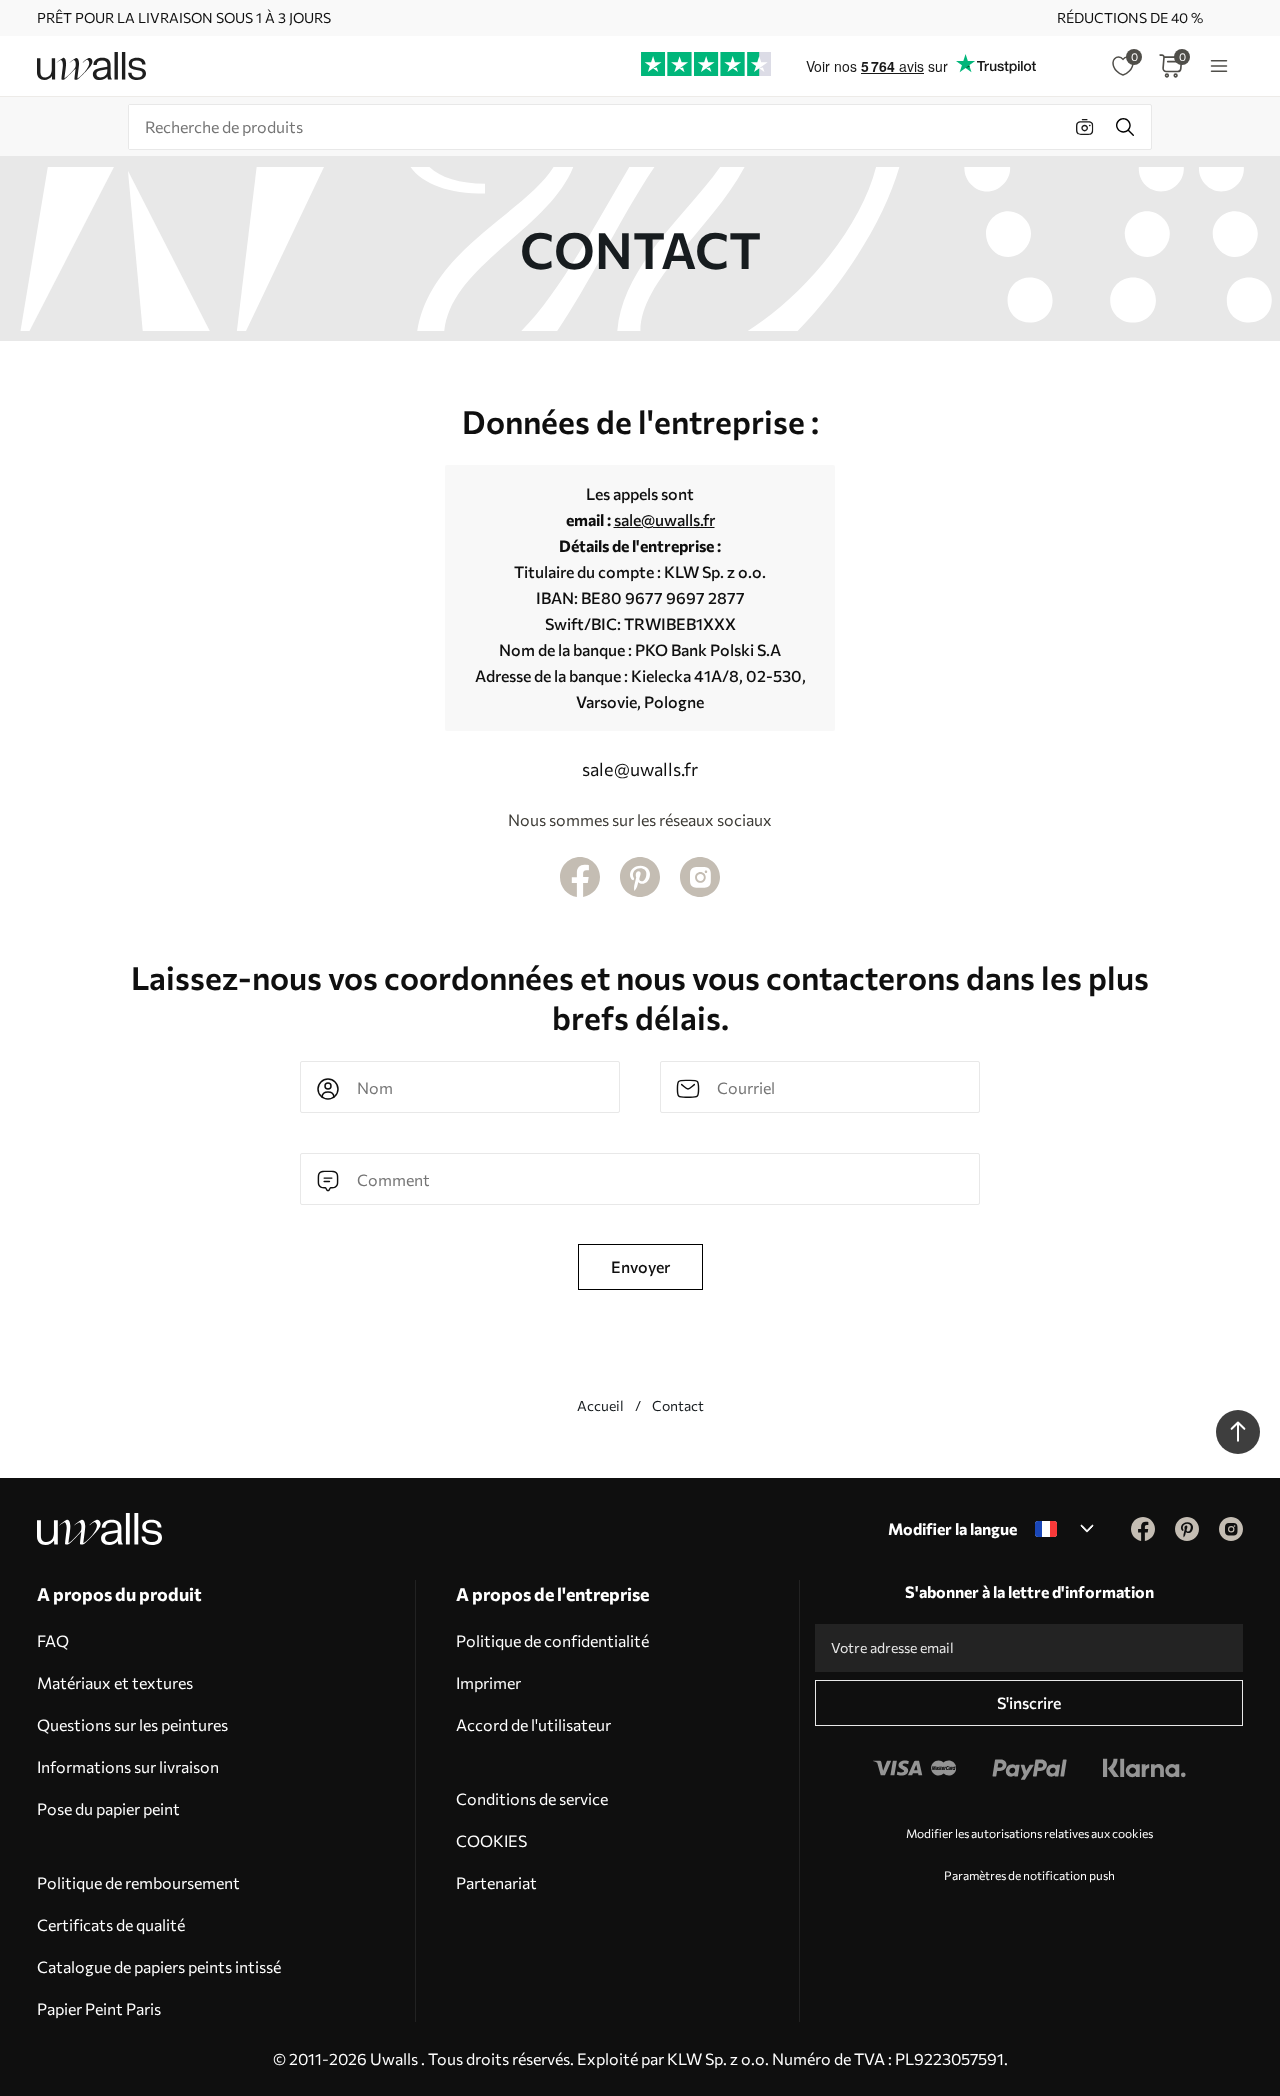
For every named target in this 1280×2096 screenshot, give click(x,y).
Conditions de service (532, 1798)
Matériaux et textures (115, 1682)
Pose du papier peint (108, 1808)
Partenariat (496, 1882)
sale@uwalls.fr (664, 519)
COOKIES (491, 1840)
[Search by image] (1085, 127)
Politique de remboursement (138, 1882)
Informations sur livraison (128, 1766)
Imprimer (488, 1682)
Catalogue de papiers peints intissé (159, 1966)
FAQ (53, 1640)
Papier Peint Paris (99, 2008)
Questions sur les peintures (132, 1724)
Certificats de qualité (111, 1924)
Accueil (600, 1405)
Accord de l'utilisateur (533, 1724)
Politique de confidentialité (552, 1640)
